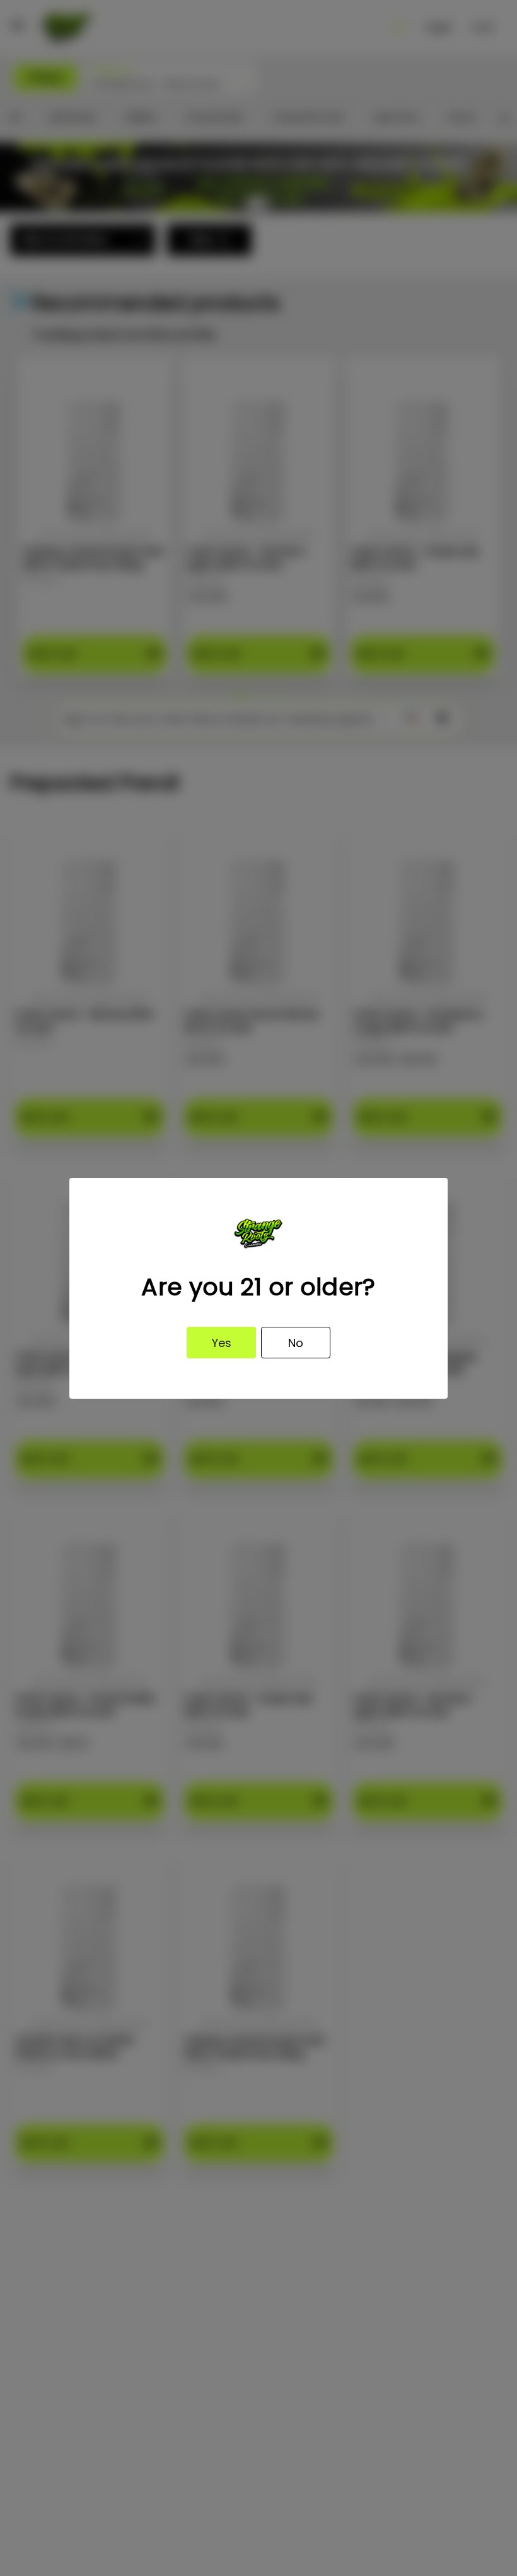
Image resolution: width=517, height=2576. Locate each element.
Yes (222, 1343)
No (296, 1343)
